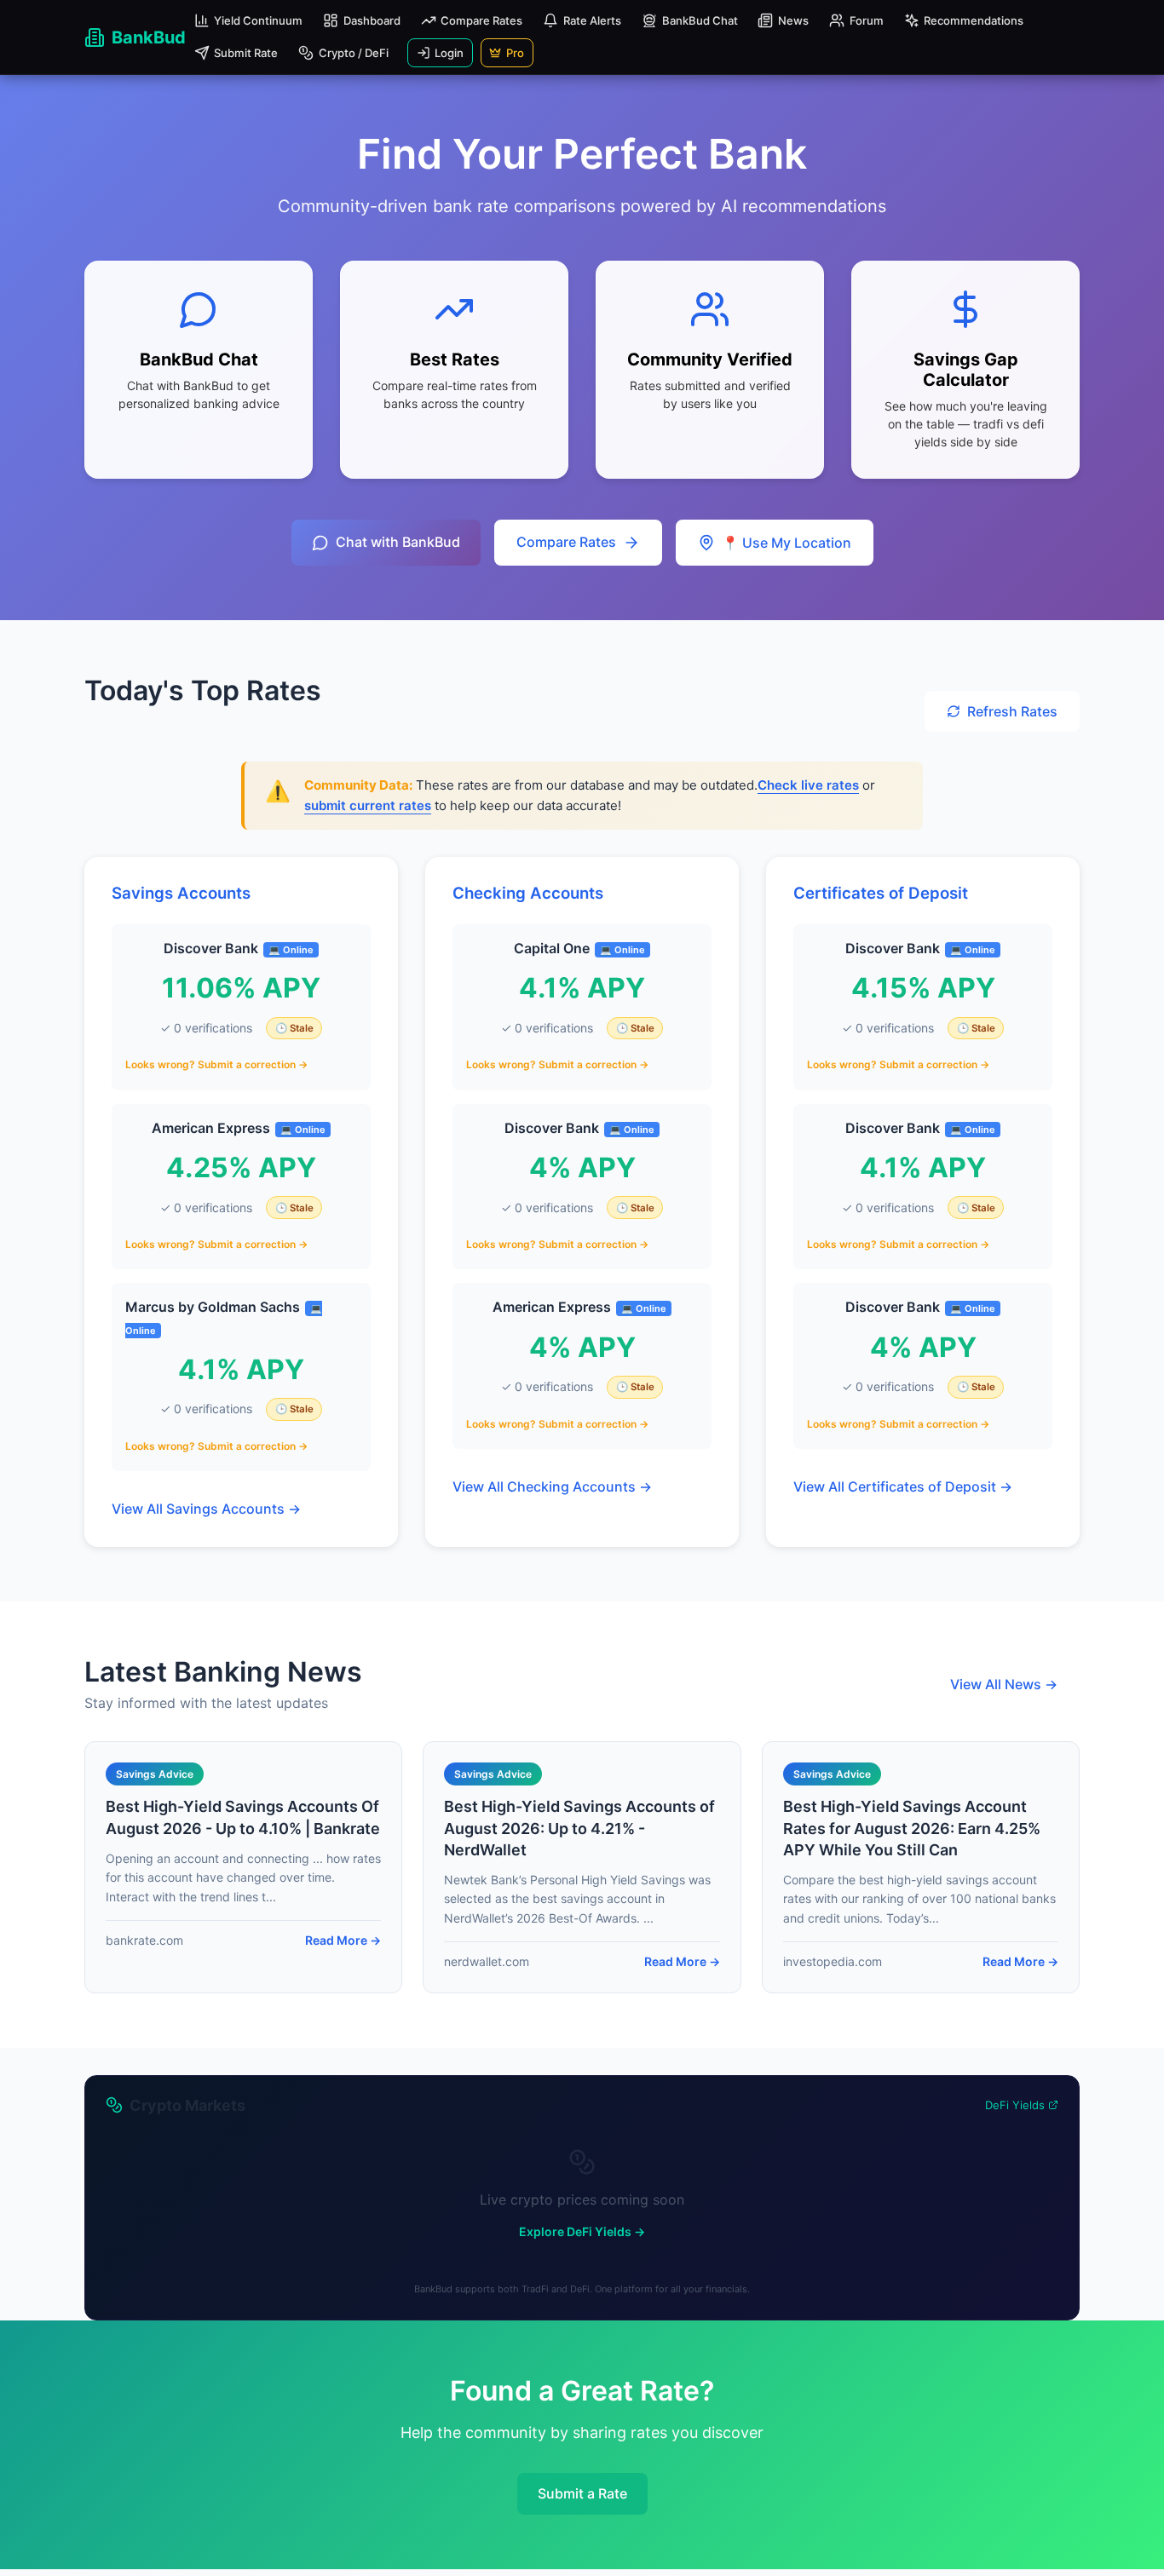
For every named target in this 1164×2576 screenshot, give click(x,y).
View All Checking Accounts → (552, 1486)
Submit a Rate (582, 2493)
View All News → (1004, 1684)
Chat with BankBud (398, 542)
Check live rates (808, 785)
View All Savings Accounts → (206, 1509)
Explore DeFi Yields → (582, 2231)
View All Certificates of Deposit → (903, 1486)
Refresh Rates (1012, 711)
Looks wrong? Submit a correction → (216, 1064)
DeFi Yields (1015, 2105)
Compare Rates (566, 542)
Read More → (343, 1940)
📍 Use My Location (787, 543)
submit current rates (368, 805)
